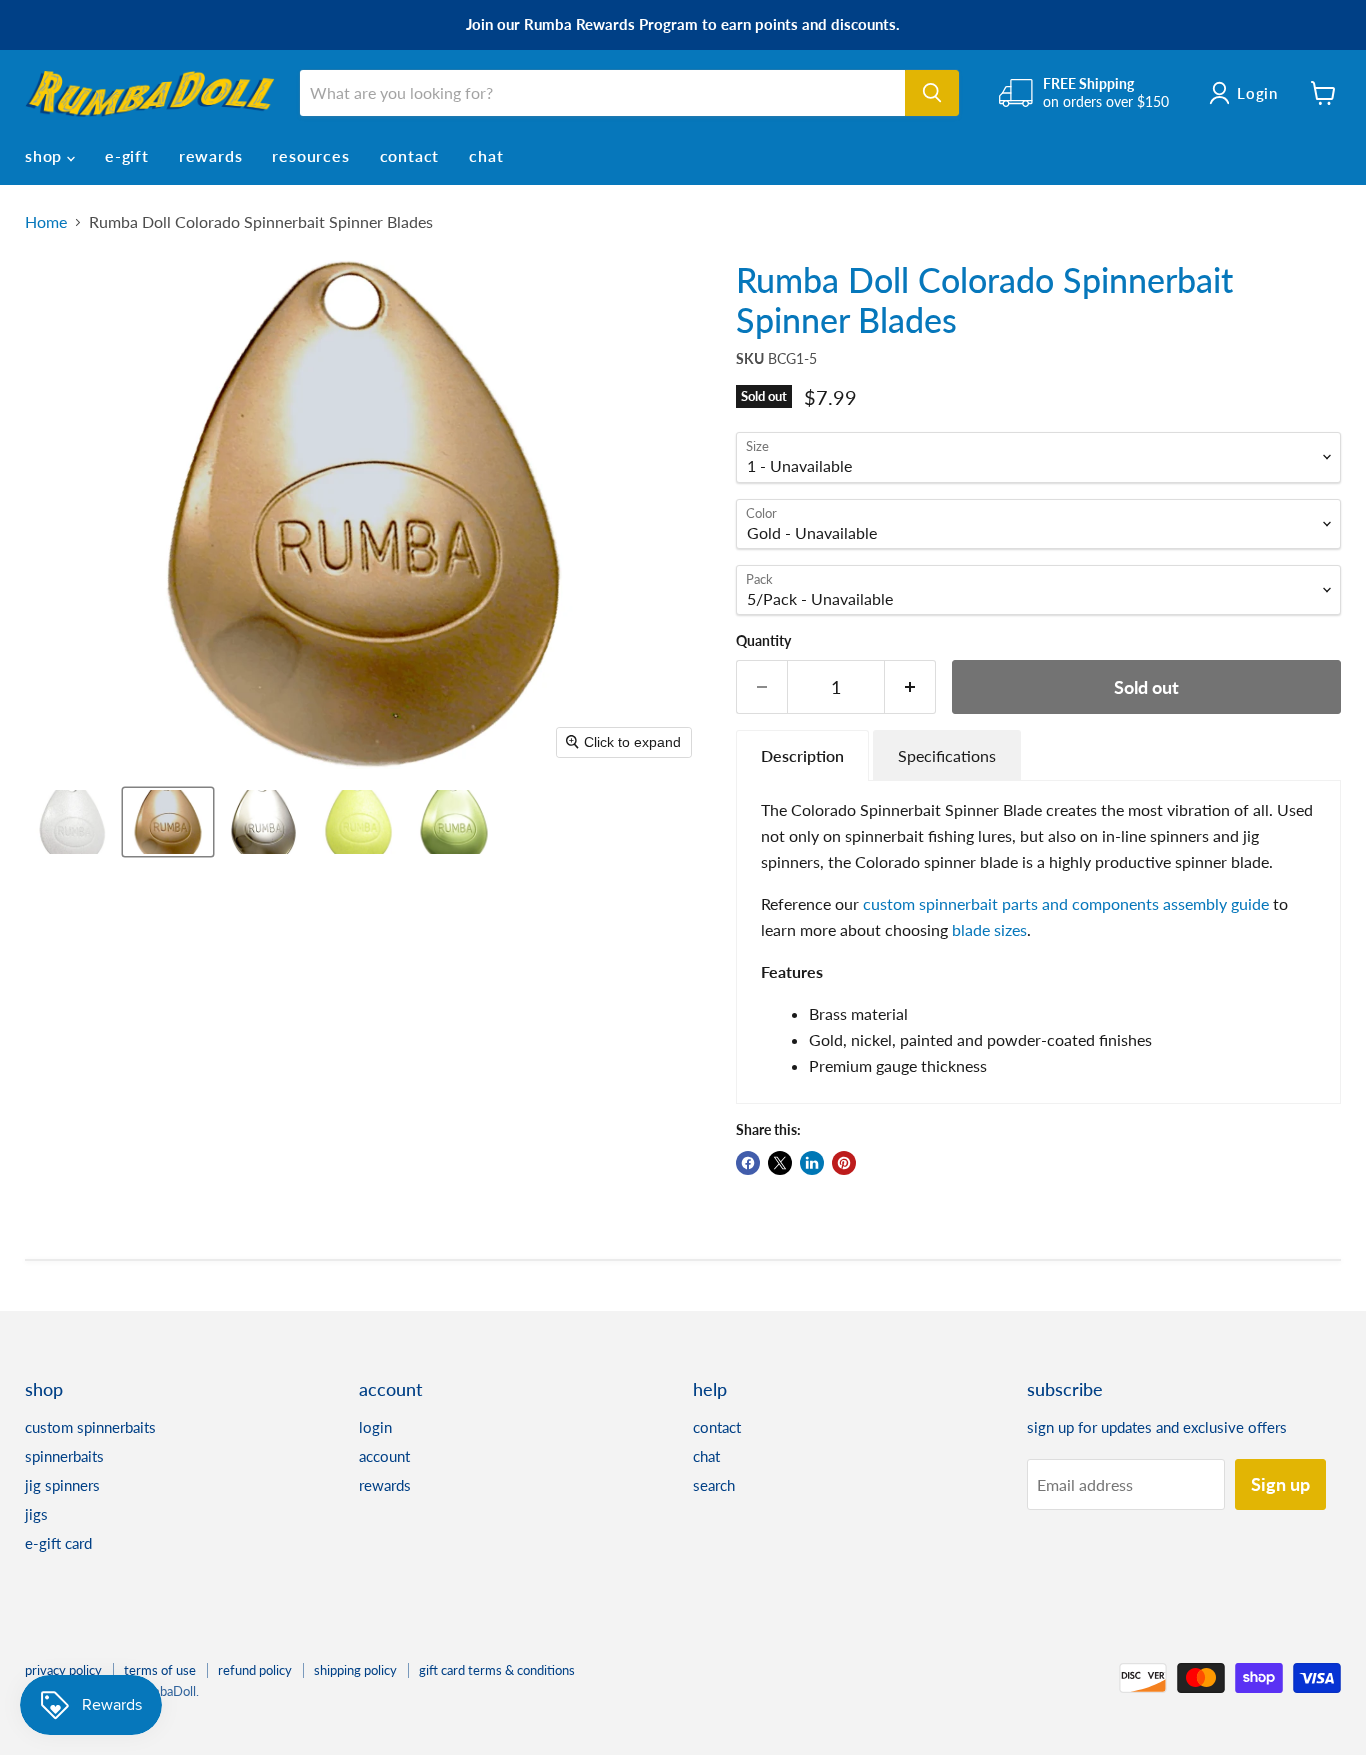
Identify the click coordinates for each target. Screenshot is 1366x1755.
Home (46, 222)
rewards (211, 155)
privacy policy (63, 1670)
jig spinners (62, 1485)
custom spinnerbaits (90, 1427)
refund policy (255, 1670)
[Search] (932, 93)
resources (310, 155)
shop (46, 155)
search (714, 1485)
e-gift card (58, 1543)
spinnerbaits (64, 1456)
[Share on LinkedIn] (812, 1163)
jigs (36, 1514)
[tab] (802, 755)
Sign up (1280, 1484)
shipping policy (355, 1670)
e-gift (127, 155)
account (384, 1456)
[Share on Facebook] (748, 1163)
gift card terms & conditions (497, 1670)
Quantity (763, 641)
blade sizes (989, 929)
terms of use (160, 1670)
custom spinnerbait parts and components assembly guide (1066, 903)
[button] (72, 822)
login (375, 1427)
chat (486, 155)
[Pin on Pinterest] (844, 1163)
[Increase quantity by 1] (910, 687)
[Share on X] (780, 1163)
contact (410, 155)
